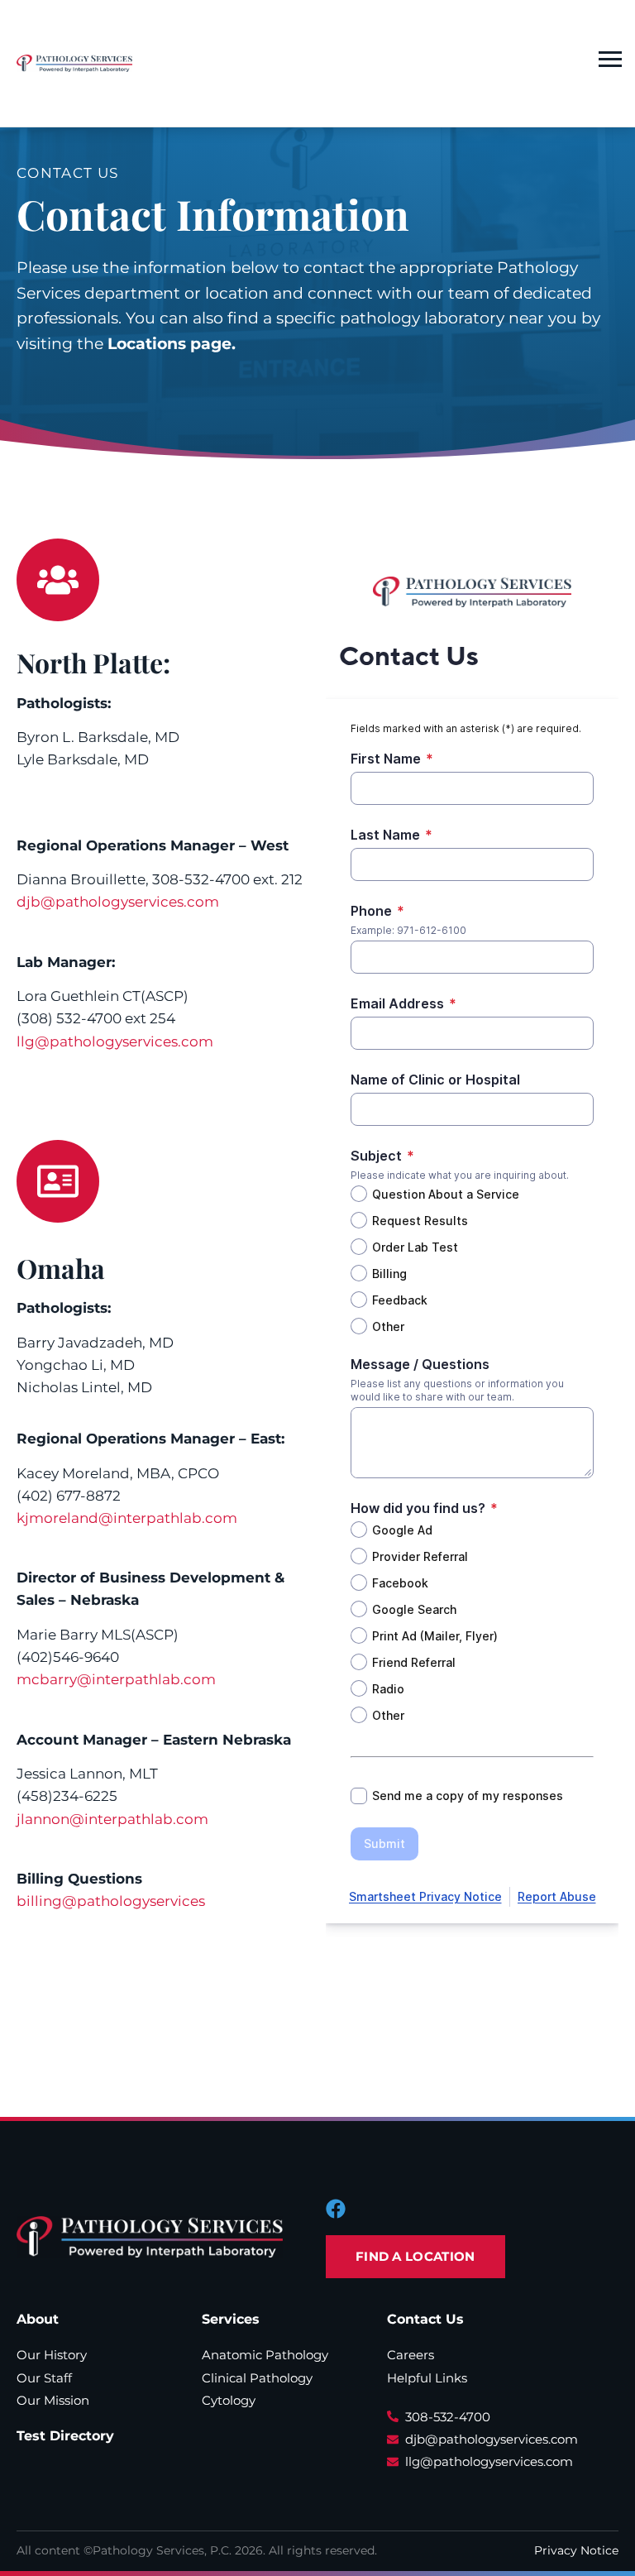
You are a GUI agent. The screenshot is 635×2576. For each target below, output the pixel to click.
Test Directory (65, 2436)
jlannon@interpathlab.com (112, 1819)
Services (231, 2319)
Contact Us (425, 2319)
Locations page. (172, 344)
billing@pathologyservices (111, 1901)
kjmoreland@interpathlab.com (127, 1518)
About (38, 2319)
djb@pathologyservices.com (118, 902)
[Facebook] (336, 2209)
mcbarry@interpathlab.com (116, 1679)
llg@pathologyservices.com (115, 1041)
